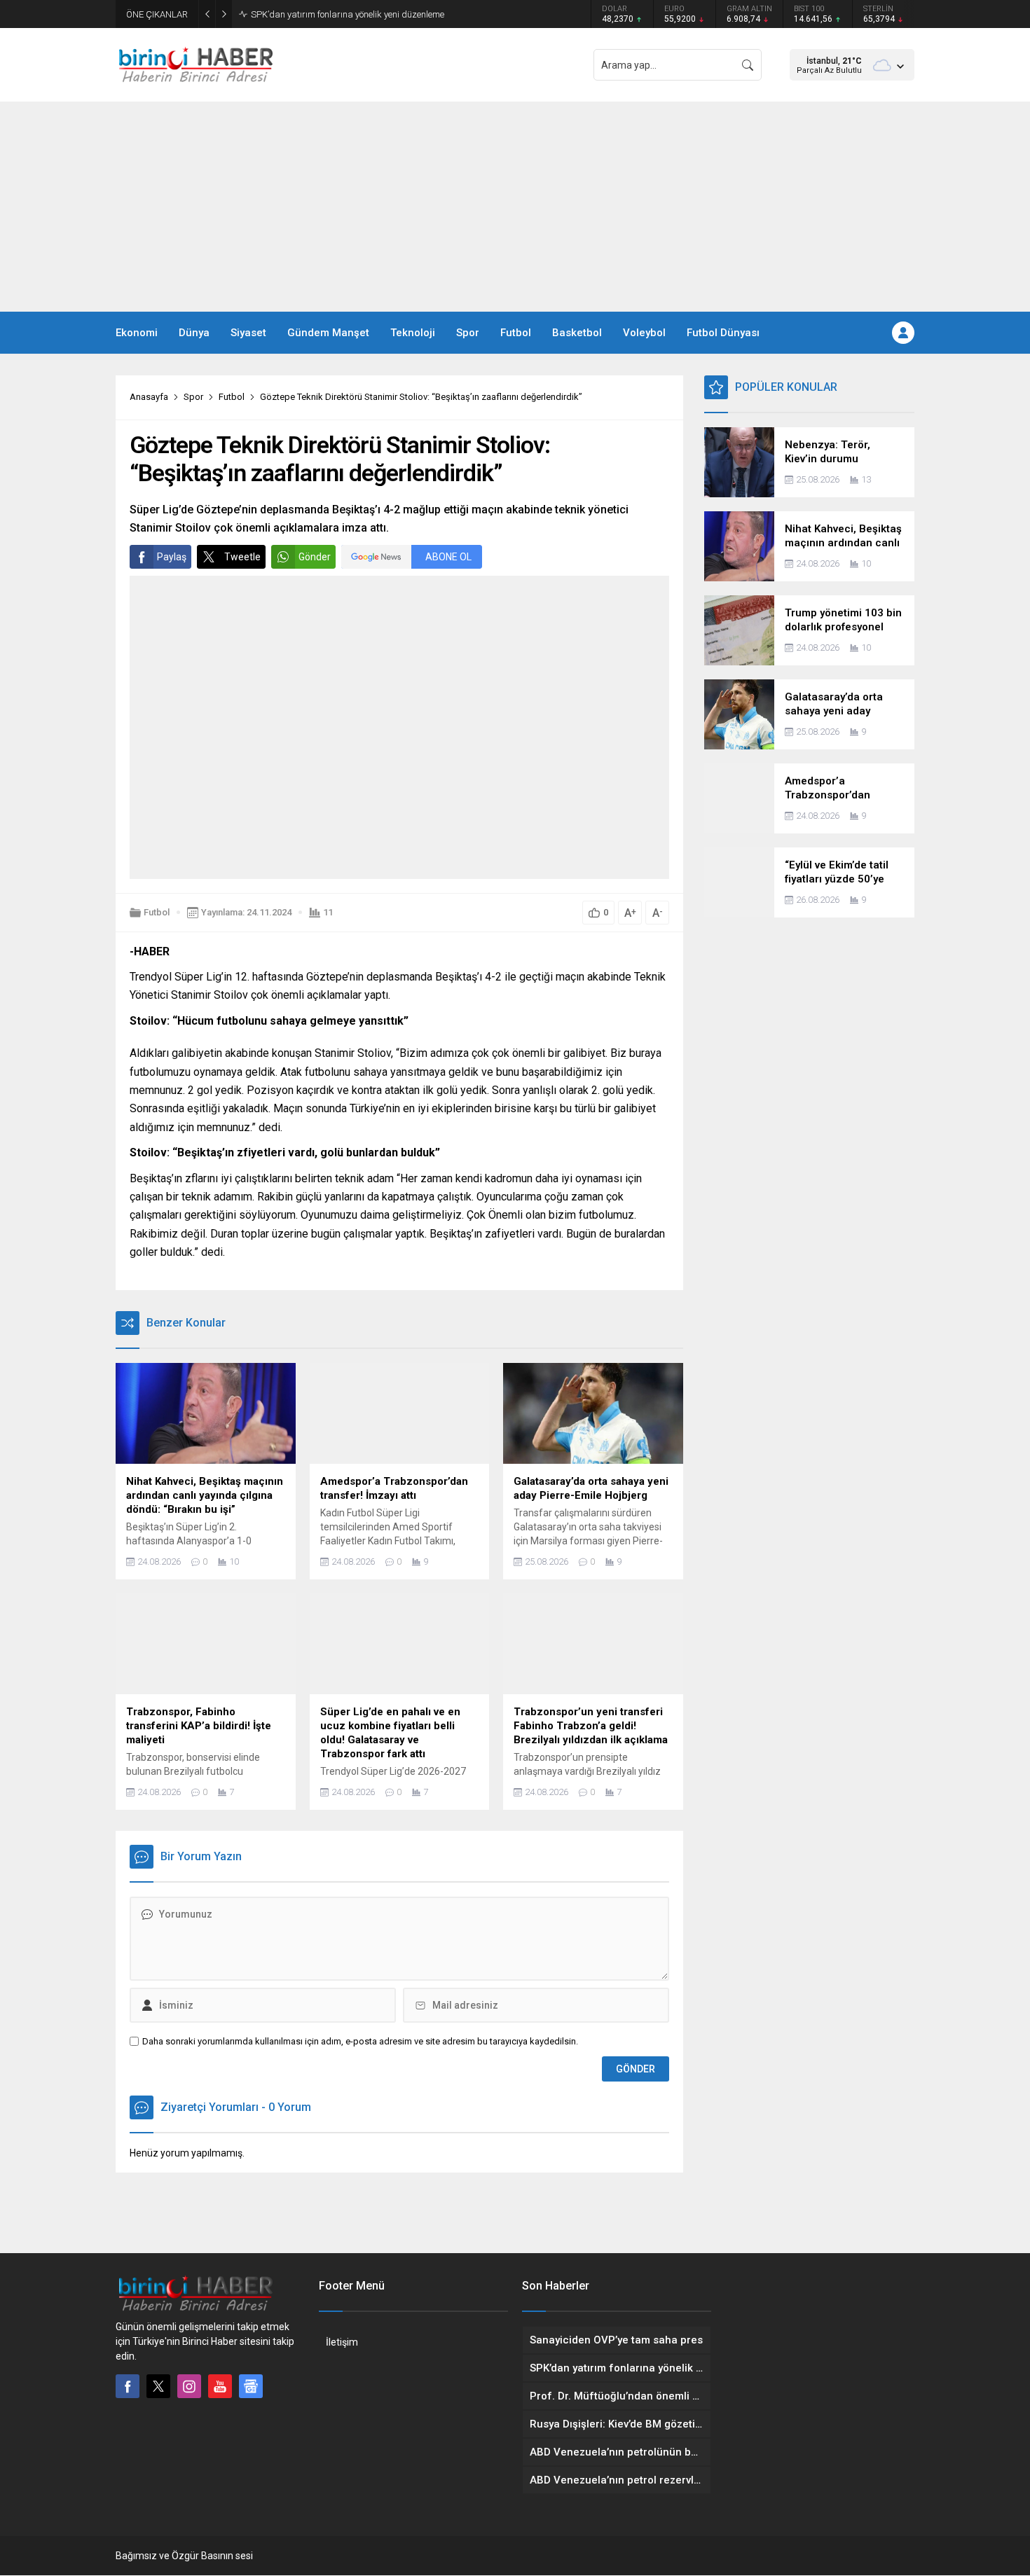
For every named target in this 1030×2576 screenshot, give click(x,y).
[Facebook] (128, 2386)
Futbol (232, 397)
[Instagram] (189, 2386)
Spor (193, 397)
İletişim (342, 2342)
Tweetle (242, 557)
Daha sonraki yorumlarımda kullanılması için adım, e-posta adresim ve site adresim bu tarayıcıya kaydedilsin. (360, 2041)
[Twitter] (158, 2386)
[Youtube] (220, 2386)
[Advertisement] (515, 207)
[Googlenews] (251, 2386)
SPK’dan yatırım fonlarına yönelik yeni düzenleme (348, 14)
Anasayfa (149, 397)
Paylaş (172, 557)
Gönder (315, 557)
